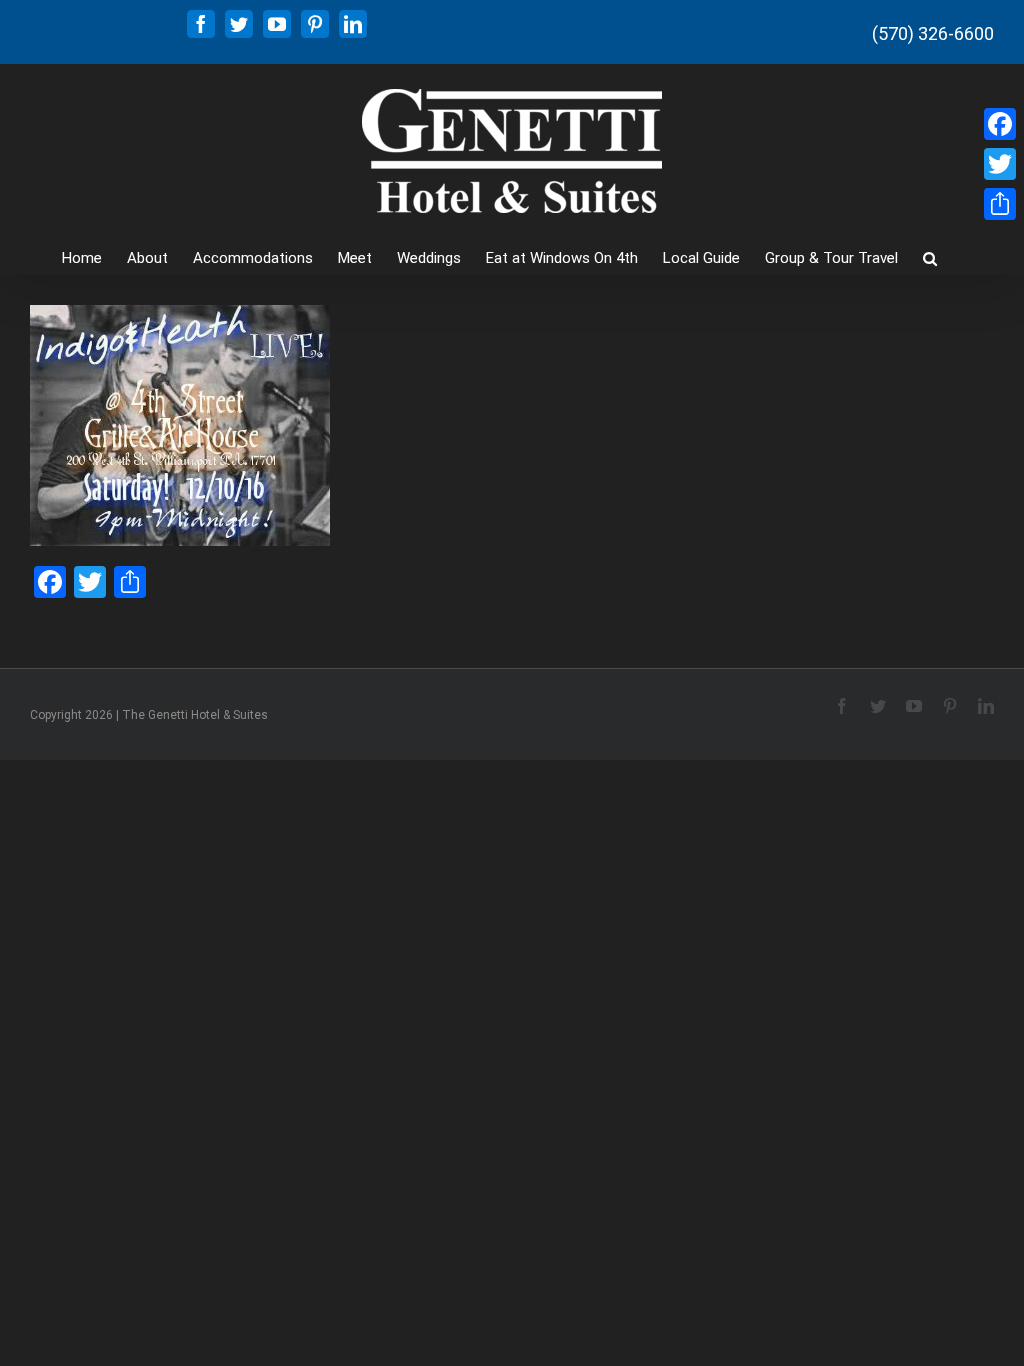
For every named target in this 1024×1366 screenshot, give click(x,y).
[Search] (930, 256)
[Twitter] (1000, 164)
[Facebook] (1000, 124)
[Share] (1000, 204)
